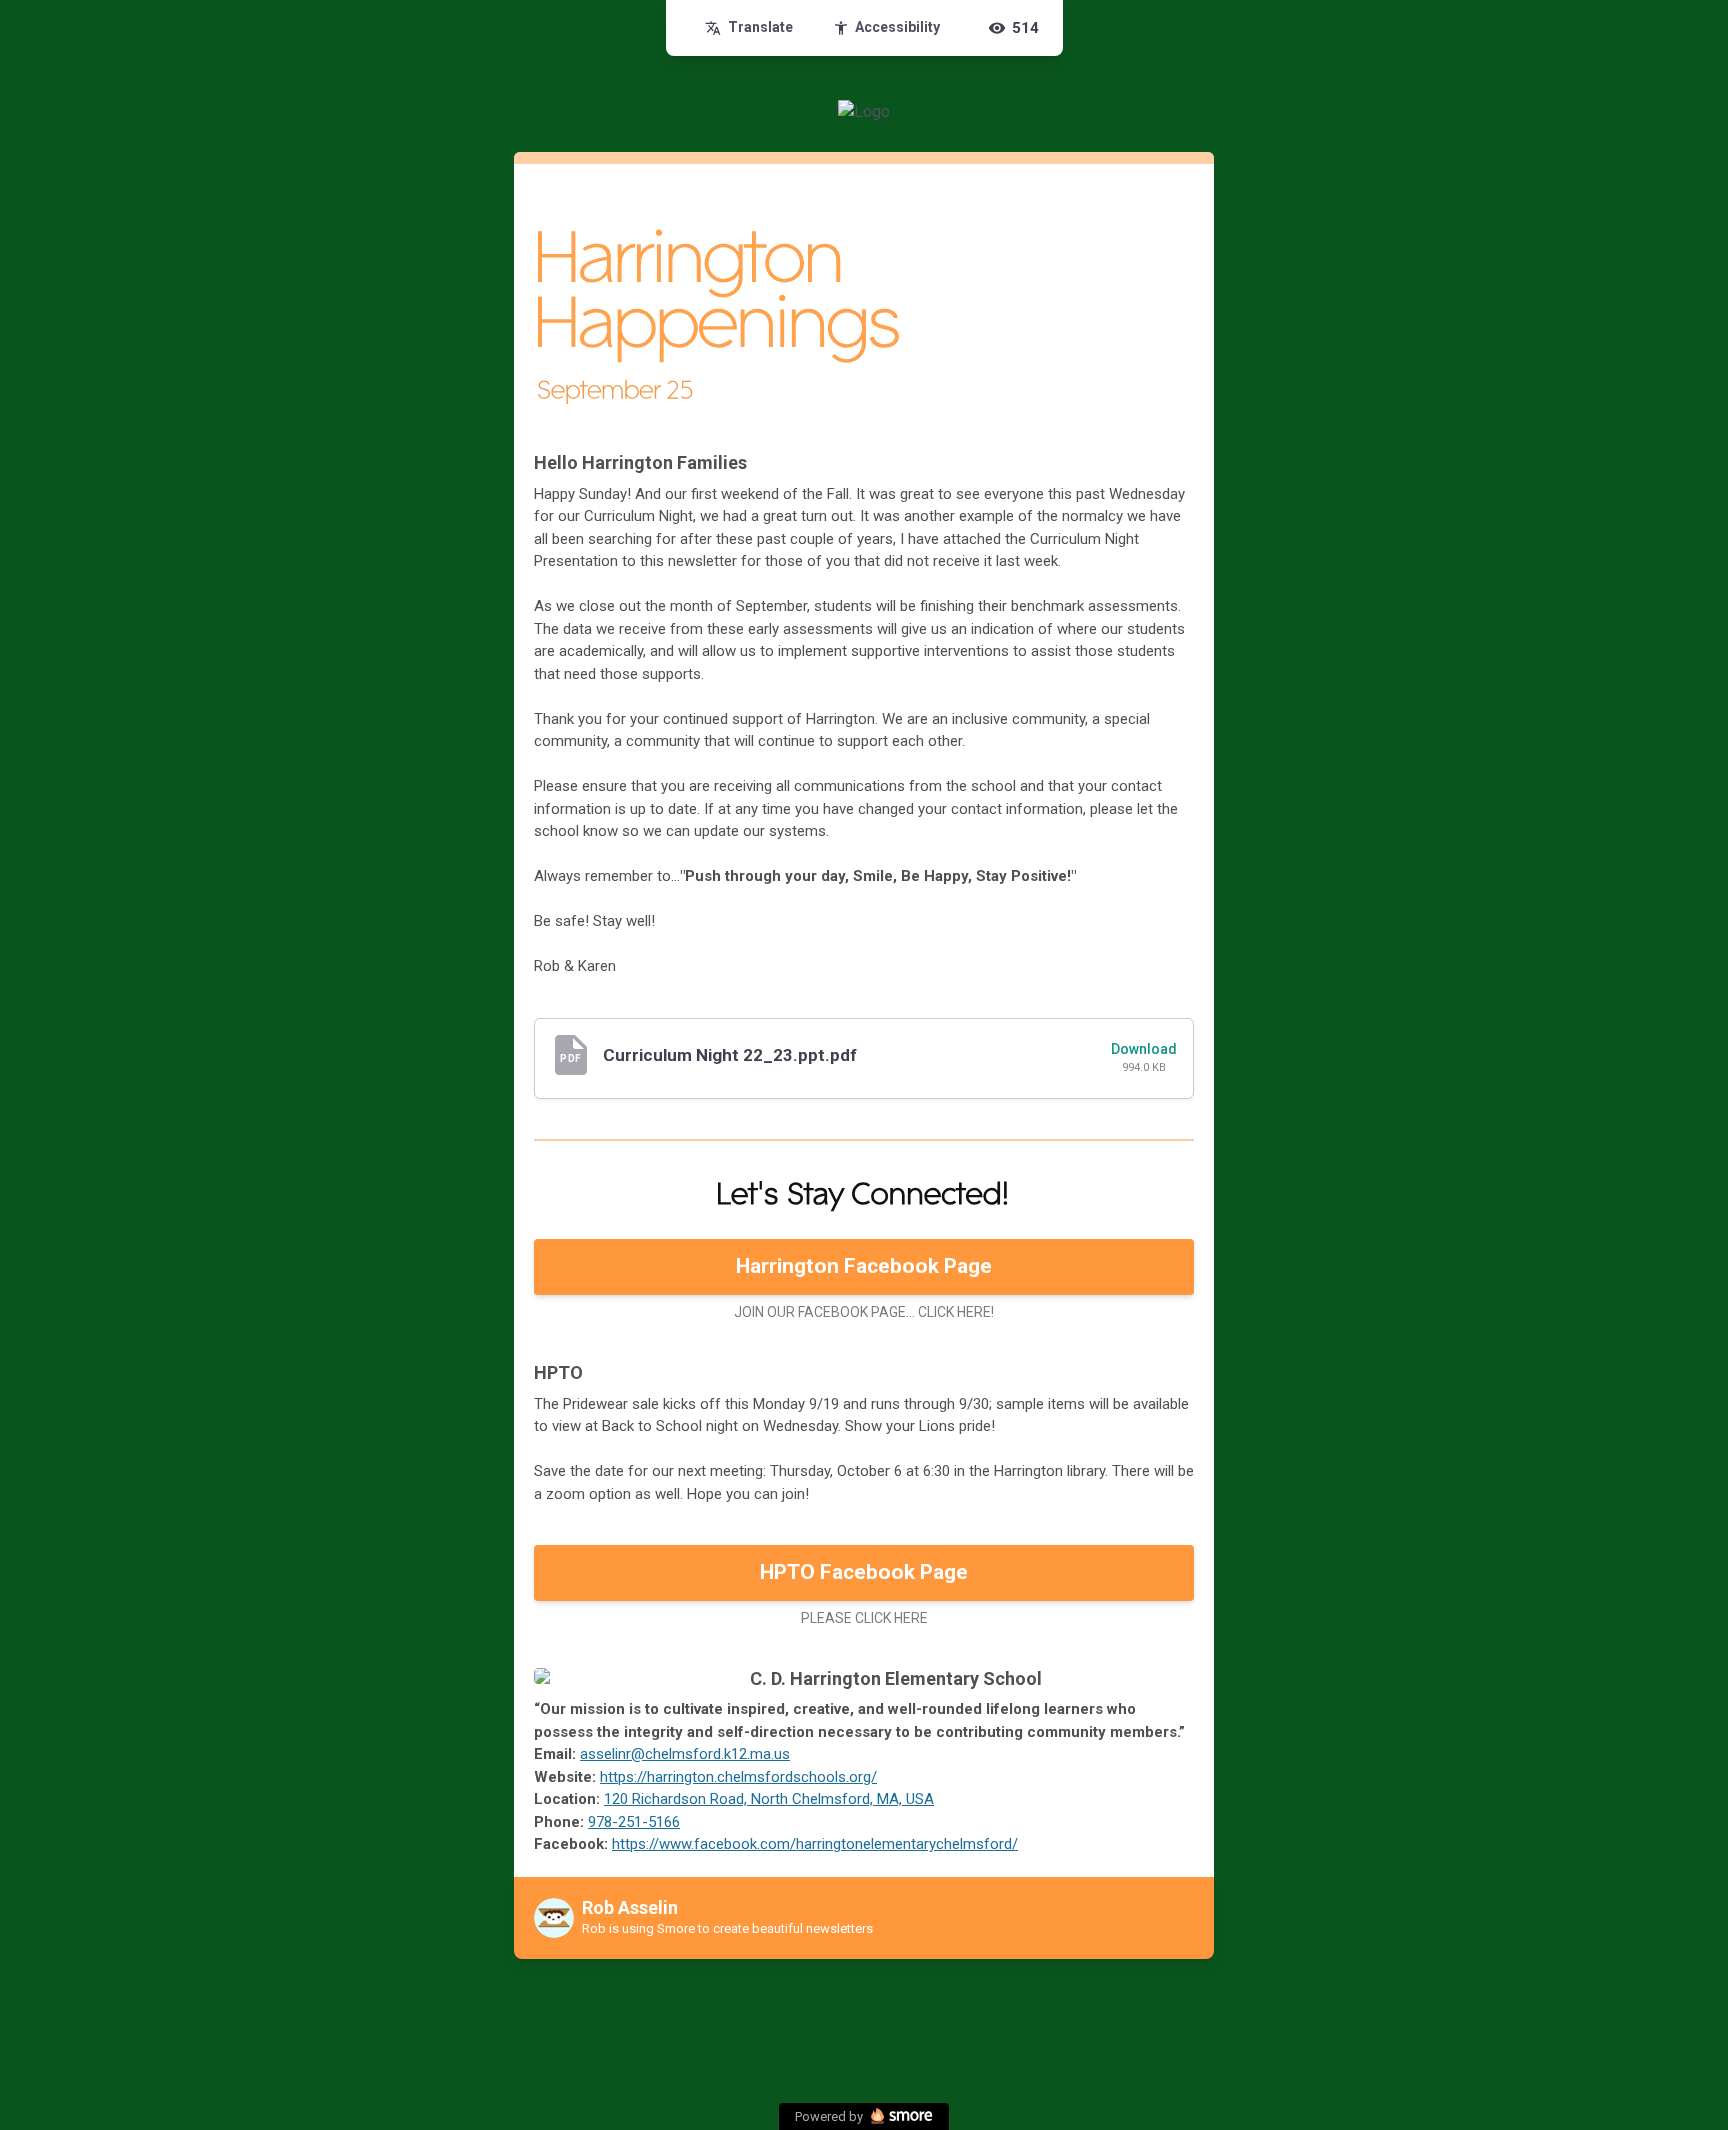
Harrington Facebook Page (864, 1266)
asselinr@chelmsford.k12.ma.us (685, 1754)
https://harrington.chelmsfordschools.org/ (738, 1777)
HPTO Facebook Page (864, 1572)
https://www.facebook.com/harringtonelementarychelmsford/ (815, 1844)
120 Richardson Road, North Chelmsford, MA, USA (769, 1799)
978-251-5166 (634, 1822)
